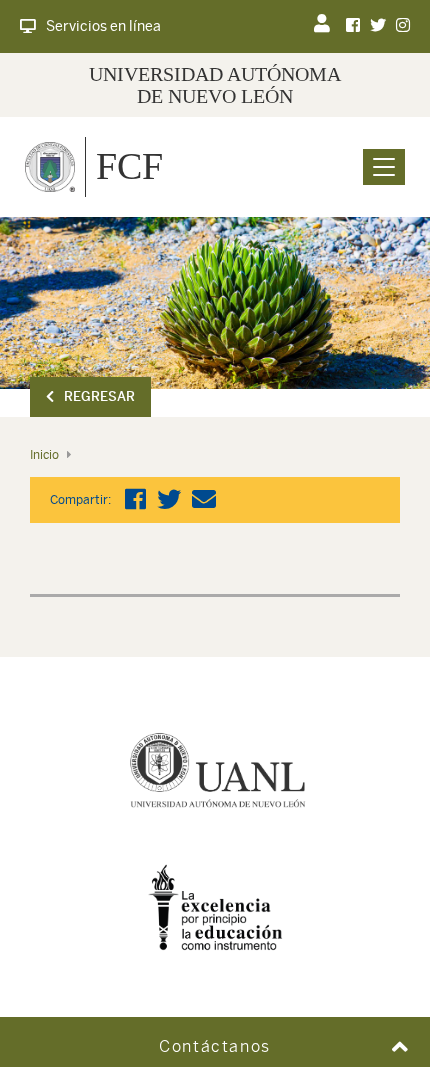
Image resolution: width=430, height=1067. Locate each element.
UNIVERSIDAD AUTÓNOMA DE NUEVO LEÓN (215, 85)
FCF (129, 166)
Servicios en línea (103, 26)
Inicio (44, 455)
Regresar (99, 396)
